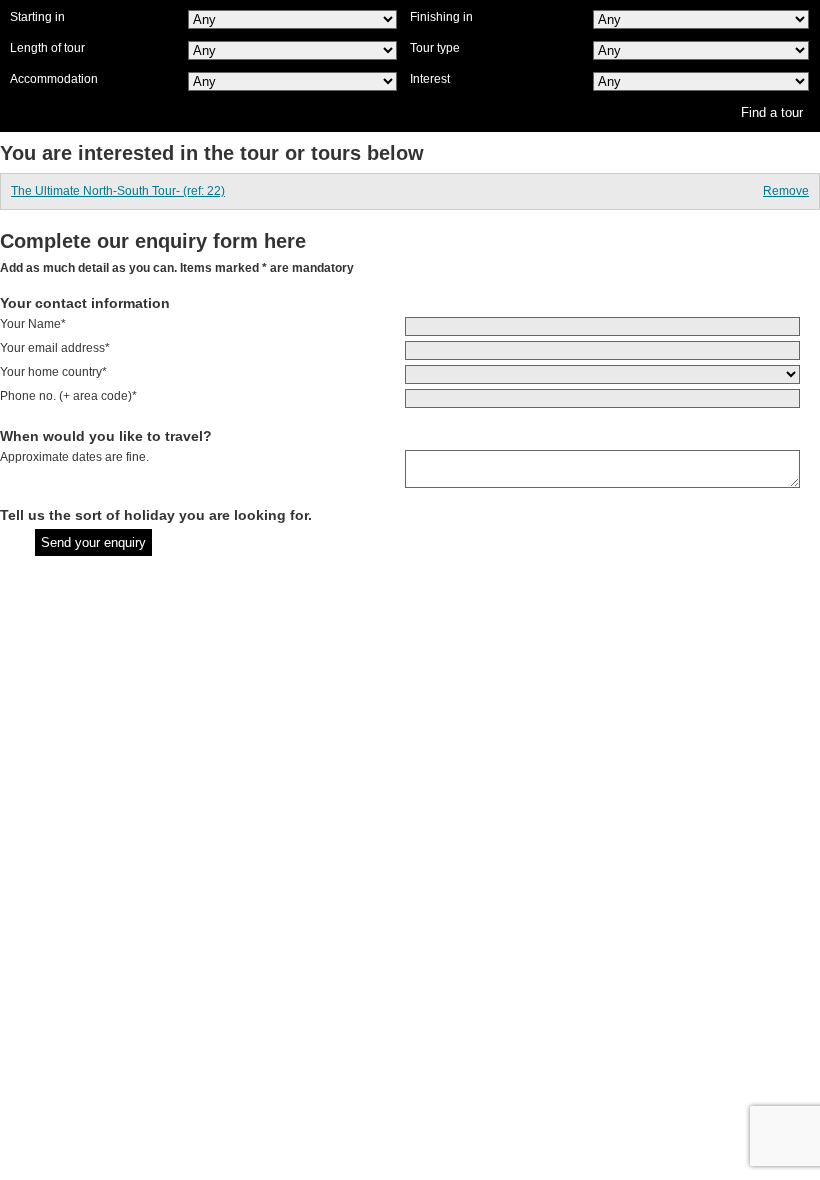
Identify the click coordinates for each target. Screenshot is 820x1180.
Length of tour (47, 48)
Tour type (435, 48)
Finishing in (441, 17)
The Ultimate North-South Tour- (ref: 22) (118, 191)
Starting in (37, 17)
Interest (430, 79)
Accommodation (54, 79)
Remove (786, 191)
